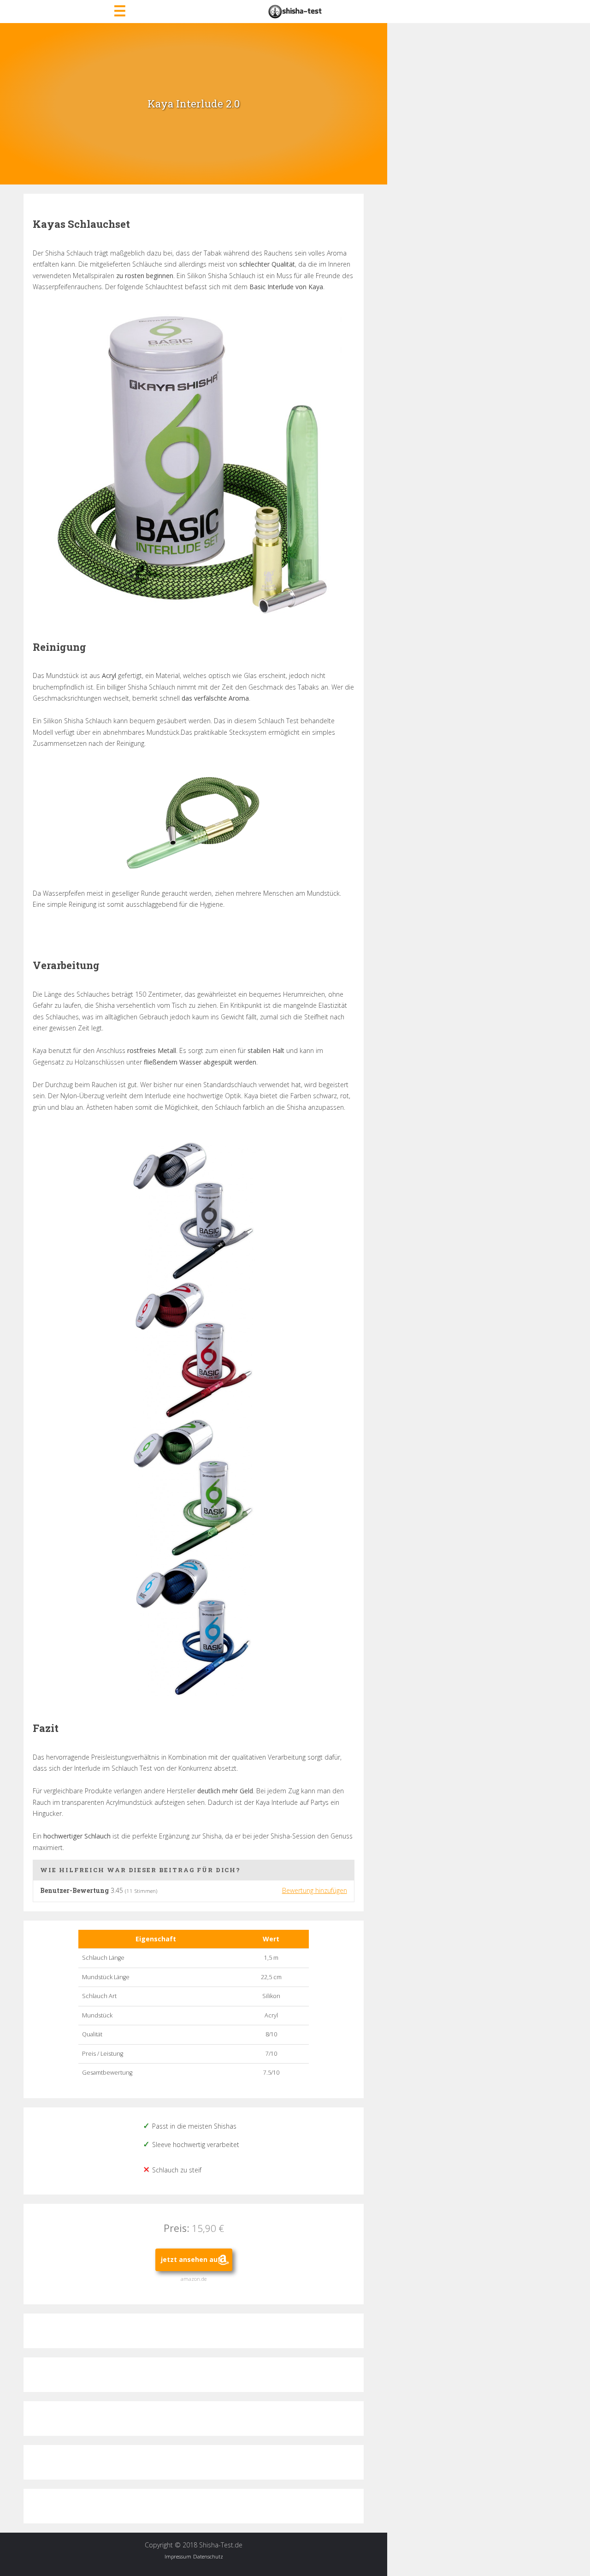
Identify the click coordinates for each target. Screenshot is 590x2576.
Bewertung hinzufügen (315, 1890)
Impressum (178, 2556)
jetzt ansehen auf (191, 2259)
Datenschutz (208, 2556)
